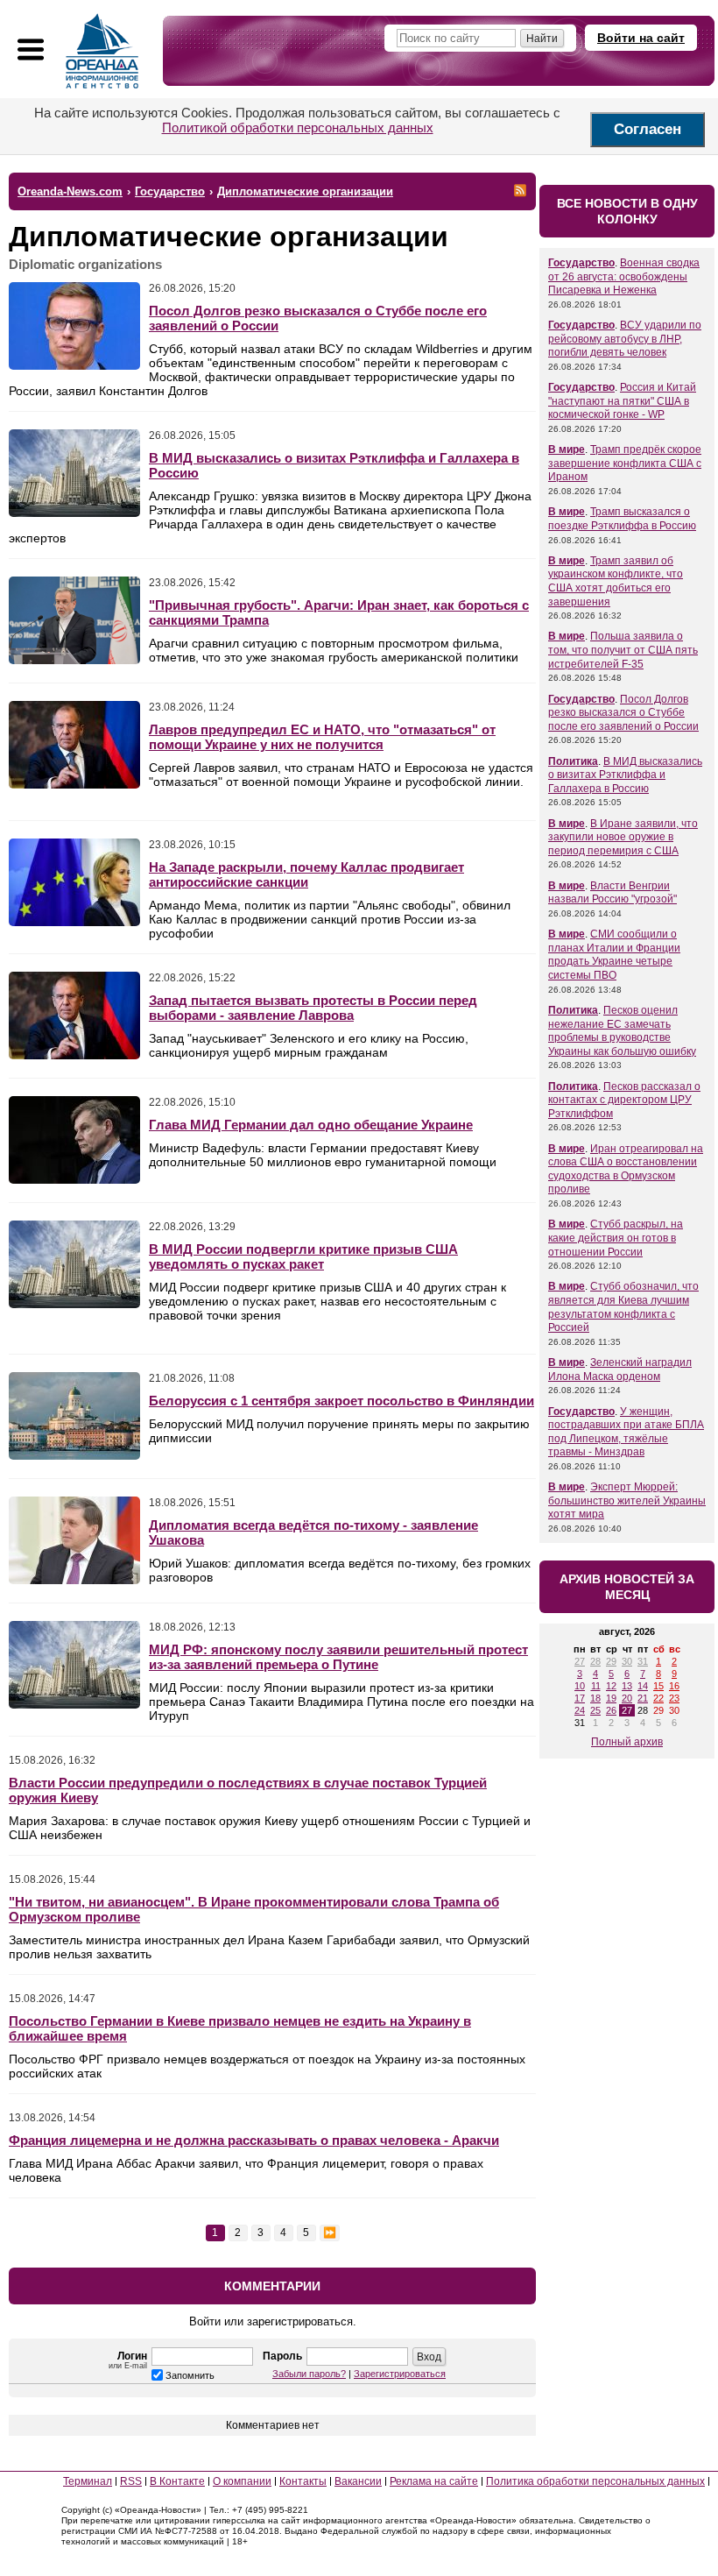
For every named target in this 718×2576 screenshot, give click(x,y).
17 (580, 1698)
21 (643, 1698)
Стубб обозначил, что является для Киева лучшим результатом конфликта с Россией (623, 1307)
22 (658, 1698)
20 (627, 1698)
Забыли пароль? (309, 2374)
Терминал (88, 2481)
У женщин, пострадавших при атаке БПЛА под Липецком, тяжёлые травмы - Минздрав (626, 1432)
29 (611, 1661)
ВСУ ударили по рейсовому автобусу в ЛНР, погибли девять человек (625, 339)
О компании (242, 2481)
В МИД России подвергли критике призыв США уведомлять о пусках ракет (303, 1256)
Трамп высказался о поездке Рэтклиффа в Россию (622, 519)
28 (595, 1661)
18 (595, 1698)
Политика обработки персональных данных (595, 2481)
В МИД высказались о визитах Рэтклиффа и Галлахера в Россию (625, 775)
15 (658, 1686)
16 (674, 1686)
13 (627, 1686)
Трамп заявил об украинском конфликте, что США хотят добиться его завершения (616, 581)
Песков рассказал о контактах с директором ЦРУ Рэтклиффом (624, 1100)
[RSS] (520, 190)
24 (580, 1710)
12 (611, 1686)
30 (627, 1661)
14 (643, 1686)
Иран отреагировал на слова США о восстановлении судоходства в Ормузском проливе (626, 1169)
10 (580, 1686)
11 (596, 1686)
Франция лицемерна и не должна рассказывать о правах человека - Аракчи (254, 2140)
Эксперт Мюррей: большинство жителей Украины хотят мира (627, 1500)
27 (580, 1661)
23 (674, 1698)
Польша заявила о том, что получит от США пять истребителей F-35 (623, 650)
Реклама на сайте (434, 2481)
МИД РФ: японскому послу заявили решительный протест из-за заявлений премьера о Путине (338, 1657)
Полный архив (627, 1742)
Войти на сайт (641, 38)
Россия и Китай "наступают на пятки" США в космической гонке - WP (622, 401)
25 (595, 1710)
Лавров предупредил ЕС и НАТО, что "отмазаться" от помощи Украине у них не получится (322, 737)
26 (611, 1710)
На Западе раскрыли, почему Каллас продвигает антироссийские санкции (306, 874)
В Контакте (177, 2481)
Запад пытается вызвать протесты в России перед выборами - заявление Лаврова (313, 1008)
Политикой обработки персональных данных (298, 127)
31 (643, 1661)
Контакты (303, 2481)
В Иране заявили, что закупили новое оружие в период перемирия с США (623, 837)
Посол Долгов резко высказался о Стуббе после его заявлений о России (623, 713)
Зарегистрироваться (400, 2374)
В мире (567, 449)
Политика (573, 761)
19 (611, 1698)
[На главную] (102, 51)
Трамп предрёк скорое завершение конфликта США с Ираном (625, 463)
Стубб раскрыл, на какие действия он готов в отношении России (616, 1238)
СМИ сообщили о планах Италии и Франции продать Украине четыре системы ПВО (614, 955)
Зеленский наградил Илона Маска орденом (620, 1369)
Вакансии (358, 2481)
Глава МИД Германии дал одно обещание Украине (311, 1125)
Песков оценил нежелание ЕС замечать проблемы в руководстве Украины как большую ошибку (622, 1031)
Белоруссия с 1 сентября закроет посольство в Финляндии (341, 1401)
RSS (131, 2481)
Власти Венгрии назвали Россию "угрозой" (612, 893)
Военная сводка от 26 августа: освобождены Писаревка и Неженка (624, 276)
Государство (581, 263)
